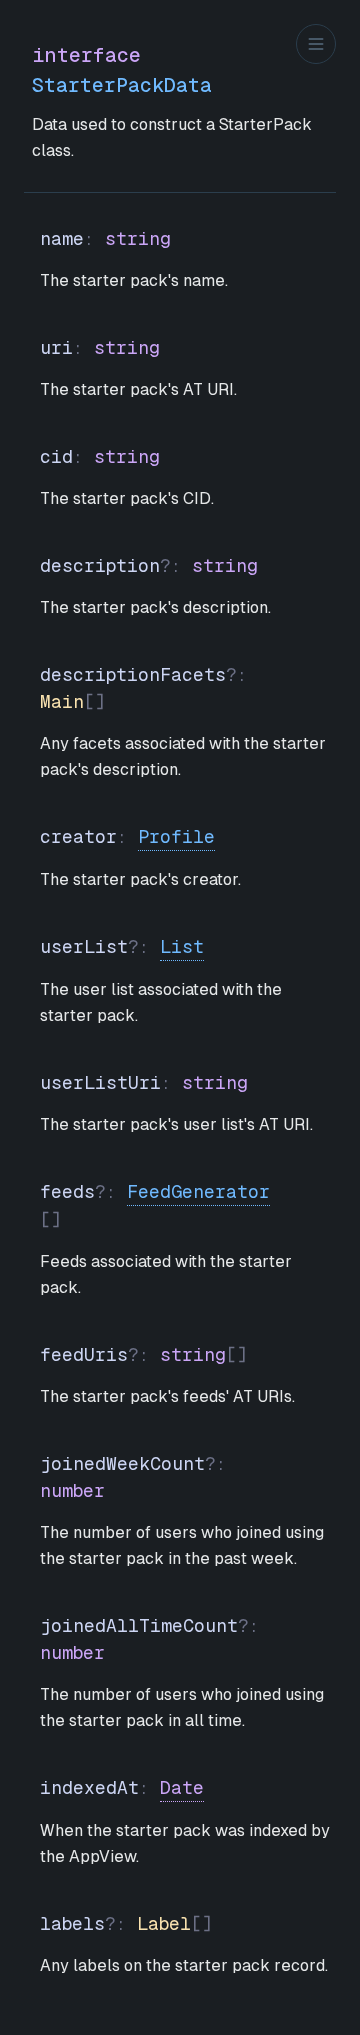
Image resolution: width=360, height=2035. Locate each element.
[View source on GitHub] (320, 70)
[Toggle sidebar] (316, 44)
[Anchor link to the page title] (296, 70)
